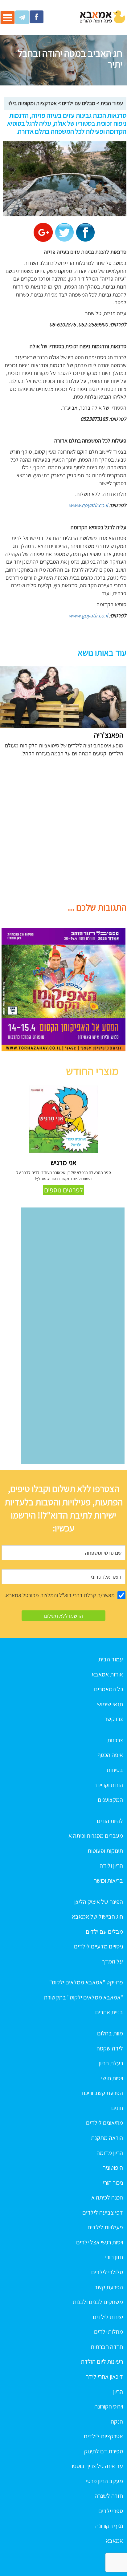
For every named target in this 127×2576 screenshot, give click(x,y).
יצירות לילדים (108, 2317)
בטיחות (115, 1770)
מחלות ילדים (109, 2332)
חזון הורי (114, 2257)
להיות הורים (110, 1821)
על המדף (112, 1961)
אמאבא (114, 2541)
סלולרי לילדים (107, 2272)
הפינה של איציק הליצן (99, 1902)
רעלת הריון (111, 2063)
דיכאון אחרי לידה (104, 2377)
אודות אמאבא (107, 1674)
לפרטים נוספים (63, 1190)
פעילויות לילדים (105, 2227)
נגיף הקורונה (109, 2526)
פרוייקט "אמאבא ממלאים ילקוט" (86, 1982)
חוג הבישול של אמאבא (97, 1916)
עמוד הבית (112, 103)
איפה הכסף (110, 1755)
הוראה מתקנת (107, 2138)
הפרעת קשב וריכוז (102, 2093)
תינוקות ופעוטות (105, 1851)
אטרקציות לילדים (103, 2436)
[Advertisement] (63, 833)
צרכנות (115, 1740)
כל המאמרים (109, 1689)
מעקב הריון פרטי (104, 2481)
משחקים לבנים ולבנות (98, 2302)
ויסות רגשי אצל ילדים (100, 2242)
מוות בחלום (110, 2033)
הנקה (117, 2421)
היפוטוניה (113, 2168)
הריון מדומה (110, 2153)
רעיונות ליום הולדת (102, 2361)
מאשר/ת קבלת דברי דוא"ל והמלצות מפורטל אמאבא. (60, 1595)
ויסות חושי (112, 2078)
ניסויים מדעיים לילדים (98, 1946)
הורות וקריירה (108, 1785)
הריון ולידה (111, 1865)
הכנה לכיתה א (107, 2197)
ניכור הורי (113, 2183)
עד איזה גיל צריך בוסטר (97, 2466)
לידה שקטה (110, 2048)
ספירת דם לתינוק (104, 2451)
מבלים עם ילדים (79, 103)
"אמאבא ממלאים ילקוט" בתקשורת (83, 1997)
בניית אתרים (109, 2012)
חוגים (117, 2108)
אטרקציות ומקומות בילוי (32, 103)
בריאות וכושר (109, 1881)
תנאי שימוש (110, 1704)
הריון (118, 2392)
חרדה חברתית (107, 2347)
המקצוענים (110, 1800)
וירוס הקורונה (109, 2406)
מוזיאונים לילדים (104, 2123)
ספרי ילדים (111, 2511)
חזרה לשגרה (109, 2496)
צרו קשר (114, 1719)
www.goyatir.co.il (88, 505)
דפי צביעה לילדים (103, 2212)
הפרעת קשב (109, 2287)
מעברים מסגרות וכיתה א (96, 1836)
